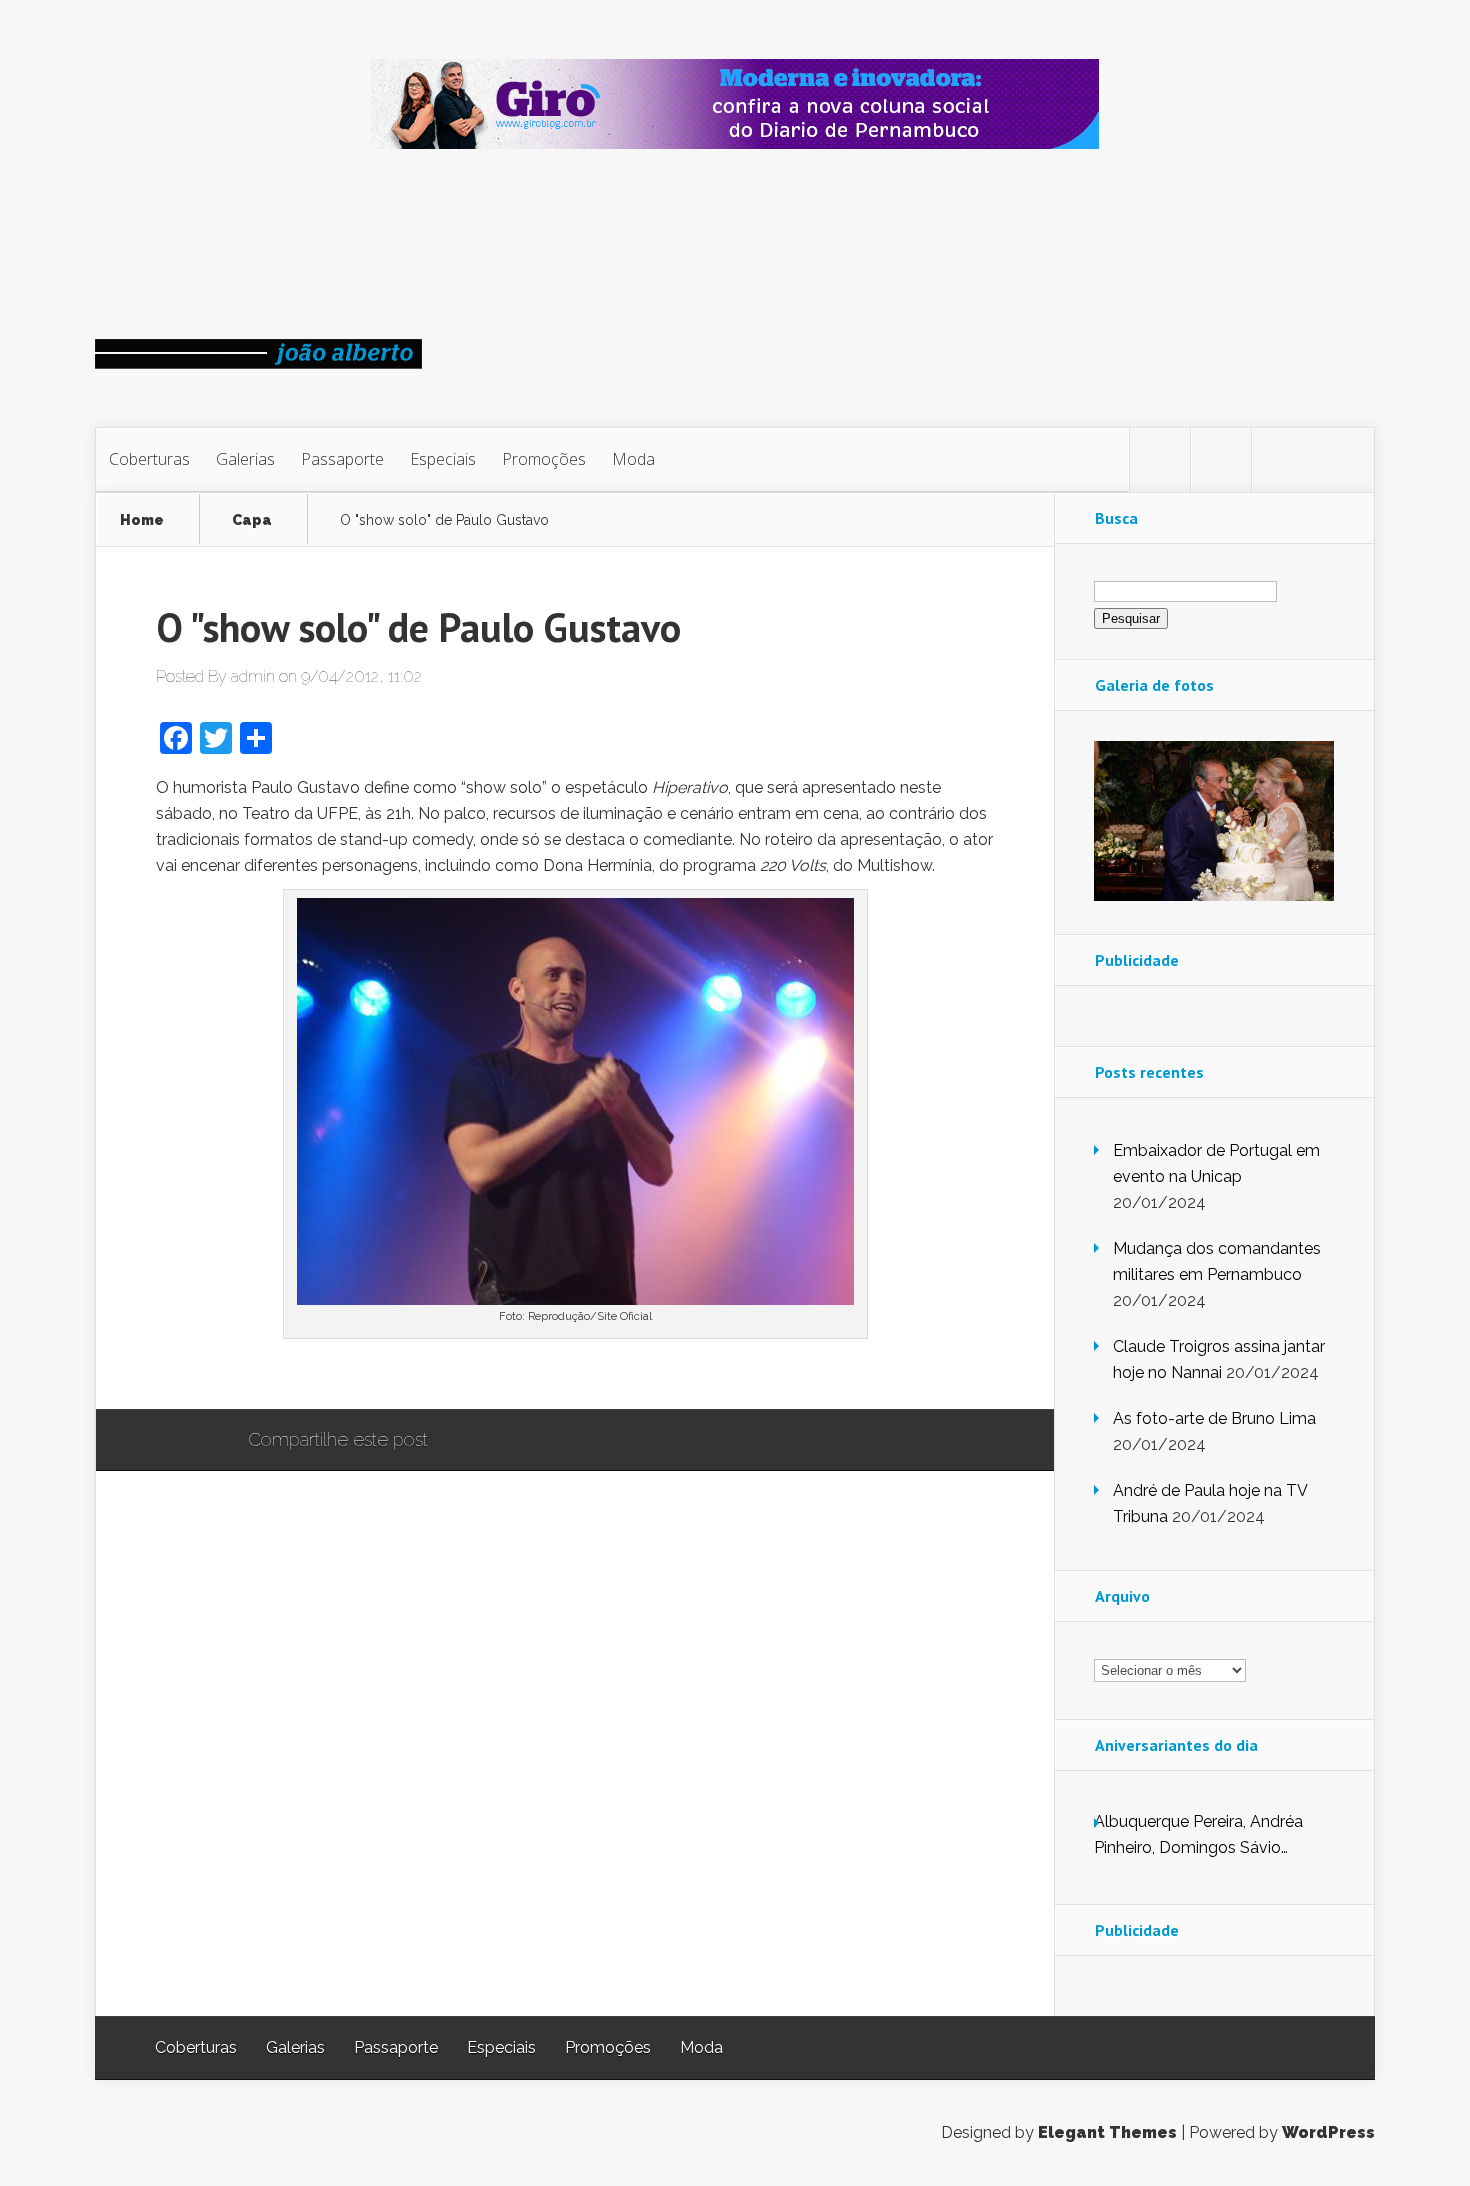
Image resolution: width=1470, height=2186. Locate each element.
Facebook (501, 1441)
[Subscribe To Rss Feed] (1282, 460)
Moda (633, 459)
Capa (252, 520)
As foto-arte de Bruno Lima (1214, 1418)
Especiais (443, 459)
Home (142, 520)
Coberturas (149, 459)
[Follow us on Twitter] (1160, 460)
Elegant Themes (1107, 2132)
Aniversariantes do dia (1176, 1745)
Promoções (544, 459)
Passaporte (342, 459)
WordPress (1328, 2132)
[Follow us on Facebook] (1221, 460)
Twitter (539, 1441)
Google (463, 1441)
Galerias (245, 459)
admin (253, 676)
